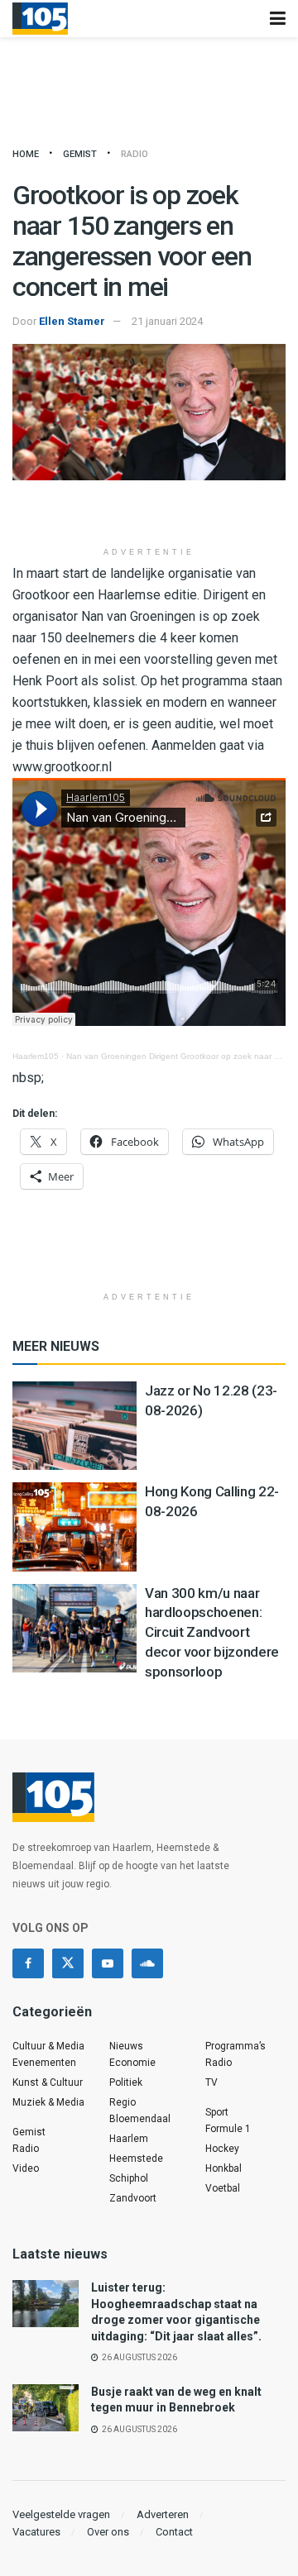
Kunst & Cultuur (48, 2082)
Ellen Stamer (72, 321)
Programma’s (236, 2046)
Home (26, 154)
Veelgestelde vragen (61, 2514)
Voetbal (223, 2188)
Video (26, 2168)
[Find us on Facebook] (28, 1963)
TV (211, 2082)
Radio (135, 154)
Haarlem (129, 2139)
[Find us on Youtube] (108, 1963)
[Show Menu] (278, 19)
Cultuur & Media (48, 2046)
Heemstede (136, 2159)
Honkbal (223, 2168)
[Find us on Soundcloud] (147, 1963)
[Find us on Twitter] (68, 1963)
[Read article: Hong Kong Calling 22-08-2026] (74, 1527)
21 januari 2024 (167, 321)
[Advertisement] (149, 513)
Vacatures (36, 2532)
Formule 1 (228, 2129)
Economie (132, 2063)
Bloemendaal (140, 2119)
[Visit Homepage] (40, 19)
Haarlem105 (36, 1056)
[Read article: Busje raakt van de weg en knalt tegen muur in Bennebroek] (46, 2408)
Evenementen (44, 2063)
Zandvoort (133, 2198)
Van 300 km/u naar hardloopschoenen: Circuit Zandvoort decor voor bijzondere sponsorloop (212, 1632)
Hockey (222, 2149)
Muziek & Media (48, 2102)
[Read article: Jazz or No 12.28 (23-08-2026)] (74, 1426)
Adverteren (163, 2514)
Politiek (126, 2082)
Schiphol (129, 2178)
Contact (174, 2532)
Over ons (108, 2532)
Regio (123, 2102)
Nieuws (126, 2046)
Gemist (80, 154)
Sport (217, 2112)
